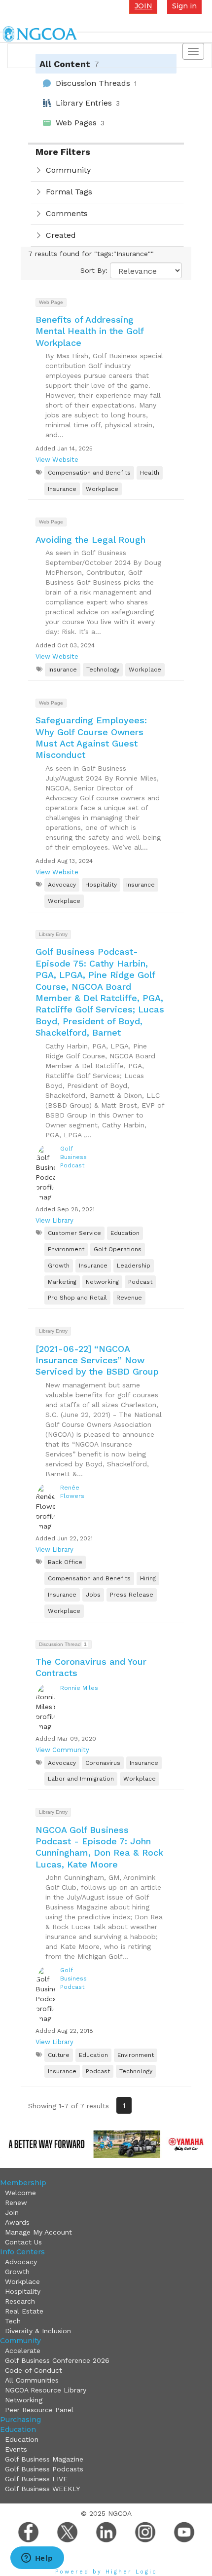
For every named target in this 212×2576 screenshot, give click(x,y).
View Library (54, 1220)
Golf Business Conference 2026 (57, 2360)
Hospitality (23, 2291)
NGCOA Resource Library (46, 2390)
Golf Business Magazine (44, 2459)
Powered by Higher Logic (106, 2572)
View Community (62, 1750)
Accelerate (23, 2351)
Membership (23, 2183)
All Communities (32, 2380)
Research (20, 2301)
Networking (24, 2400)
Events (16, 2449)
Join (12, 2212)
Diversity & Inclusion (38, 2331)
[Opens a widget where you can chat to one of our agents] (37, 2559)
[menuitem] (107, 2193)
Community (20, 2341)
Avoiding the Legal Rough (90, 540)
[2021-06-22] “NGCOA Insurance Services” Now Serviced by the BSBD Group (97, 1360)
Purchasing (20, 2420)
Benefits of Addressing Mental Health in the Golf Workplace (89, 331)
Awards (17, 2222)
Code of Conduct (34, 2370)
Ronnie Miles (79, 1688)
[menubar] (105, 2217)
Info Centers (22, 2252)
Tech (13, 2321)
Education (18, 2429)
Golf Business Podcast (73, 1157)
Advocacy (21, 2262)
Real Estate (24, 2311)
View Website (57, 460)
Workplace (22, 2281)
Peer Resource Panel (39, 2410)
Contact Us (23, 2242)
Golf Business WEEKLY (42, 2489)
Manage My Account (38, 2232)
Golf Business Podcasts (44, 2469)
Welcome (20, 2193)
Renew (16, 2203)
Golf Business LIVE (36, 2479)
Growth (17, 2272)
